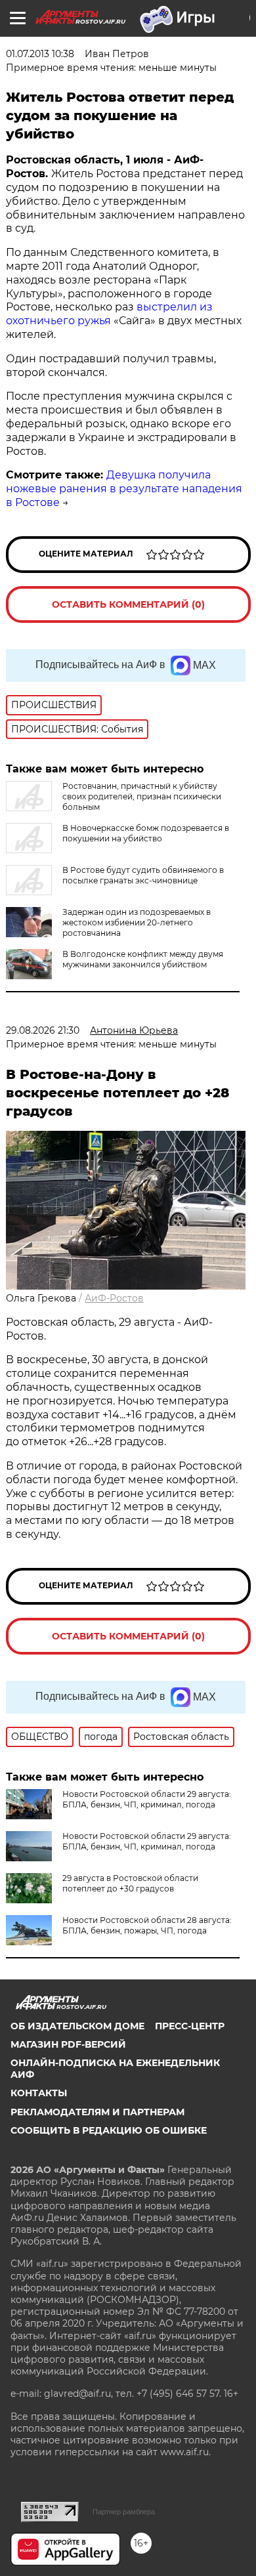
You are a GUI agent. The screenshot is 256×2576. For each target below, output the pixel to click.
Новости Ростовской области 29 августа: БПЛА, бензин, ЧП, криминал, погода (147, 1799)
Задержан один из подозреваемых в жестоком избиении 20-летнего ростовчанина (137, 922)
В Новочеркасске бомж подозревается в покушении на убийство (146, 833)
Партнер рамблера (124, 2512)
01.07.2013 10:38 (40, 54)
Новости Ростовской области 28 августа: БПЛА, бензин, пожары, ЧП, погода (147, 1925)
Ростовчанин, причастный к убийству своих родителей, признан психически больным (142, 796)
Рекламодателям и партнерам (97, 2112)
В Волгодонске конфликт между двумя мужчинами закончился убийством (143, 959)
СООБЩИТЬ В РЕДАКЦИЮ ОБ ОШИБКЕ (109, 2130)
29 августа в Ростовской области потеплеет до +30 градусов (130, 1883)
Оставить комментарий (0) (128, 604)
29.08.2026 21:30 (43, 1030)
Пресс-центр (190, 2026)
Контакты (39, 2093)
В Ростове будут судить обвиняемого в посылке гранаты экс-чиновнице (143, 875)
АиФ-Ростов (114, 1298)
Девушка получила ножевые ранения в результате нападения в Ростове (124, 489)
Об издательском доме (77, 2026)
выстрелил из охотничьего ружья (109, 314)
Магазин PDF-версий (68, 2044)
